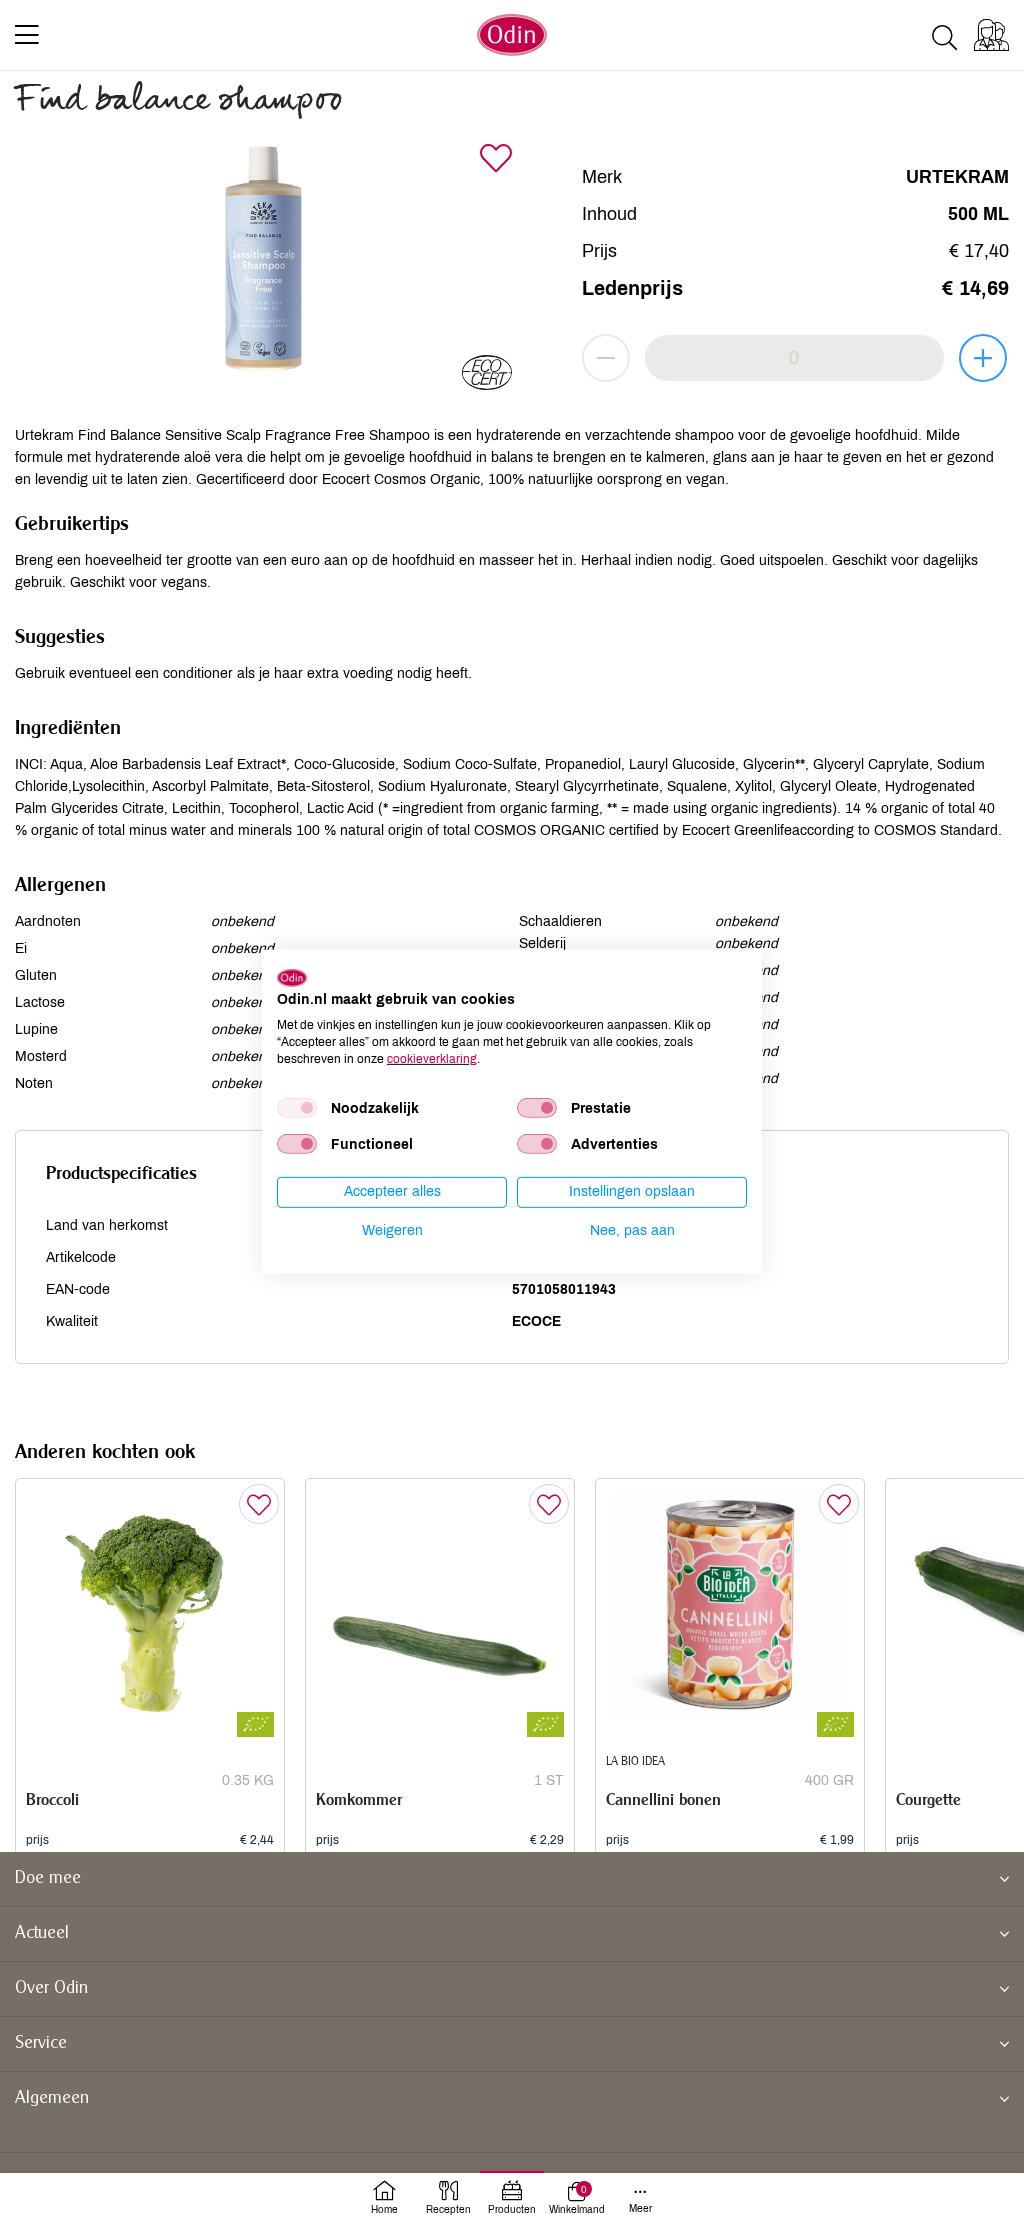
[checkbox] (297, 1108)
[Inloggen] (991, 35)
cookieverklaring (432, 1058)
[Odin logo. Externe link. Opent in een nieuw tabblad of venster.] (292, 977)
